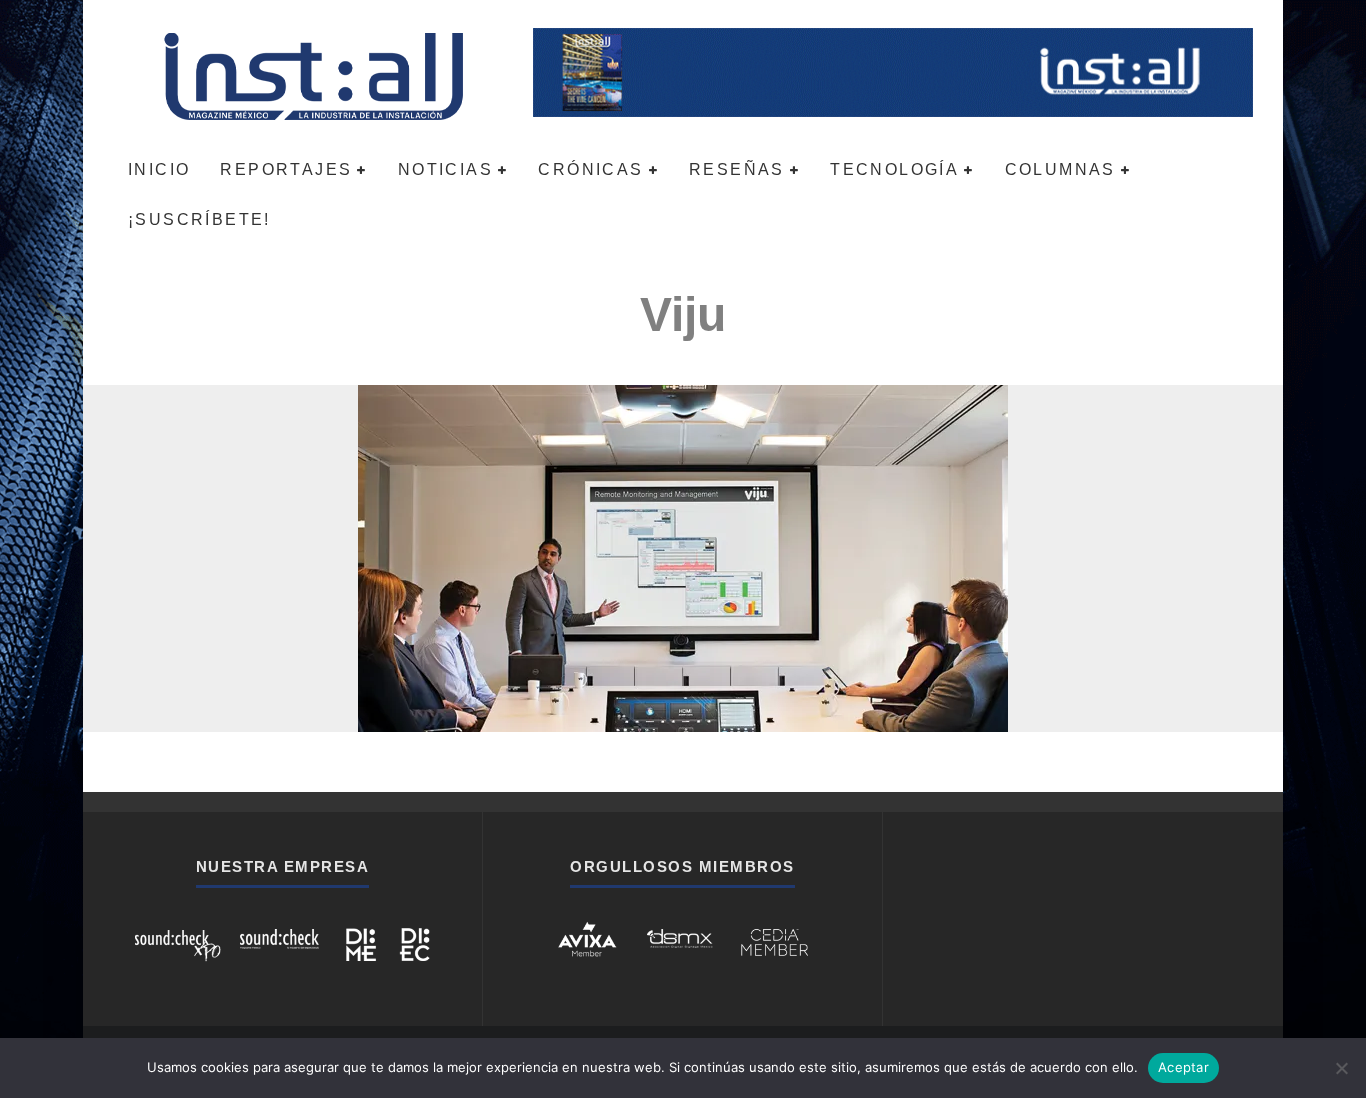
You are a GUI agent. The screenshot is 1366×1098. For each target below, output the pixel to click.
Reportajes (286, 169)
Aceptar (1183, 1067)
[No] (1341, 1068)
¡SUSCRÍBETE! (199, 219)
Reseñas (737, 169)
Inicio (159, 169)
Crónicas (590, 169)
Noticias (445, 169)
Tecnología (894, 169)
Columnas (1060, 169)
